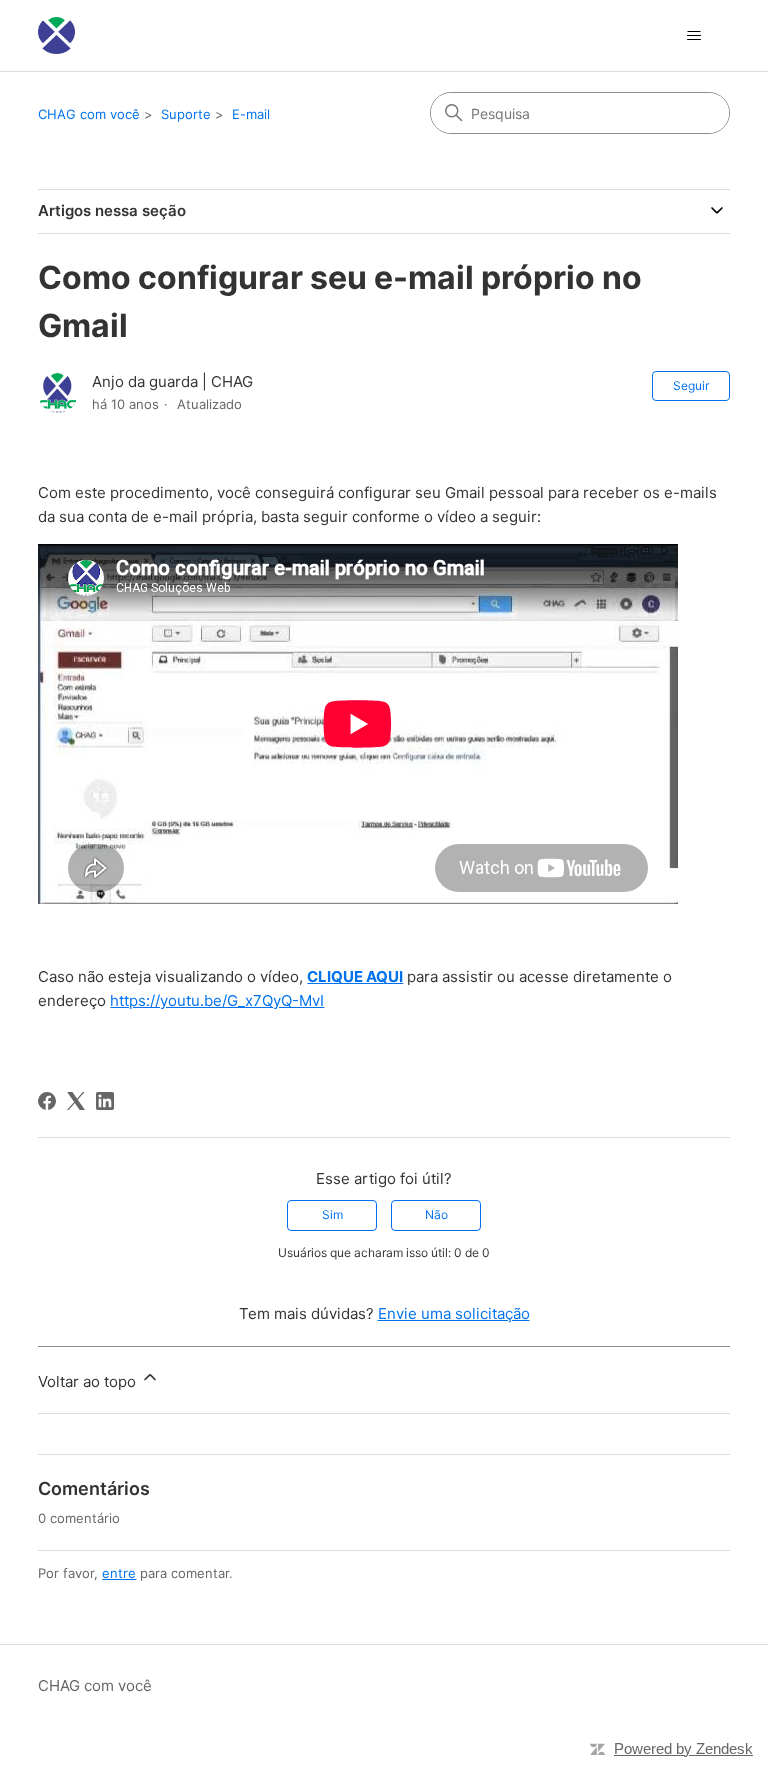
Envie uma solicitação (454, 1313)
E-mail (251, 114)
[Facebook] (47, 1101)
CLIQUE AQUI (355, 976)
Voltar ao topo (89, 1381)
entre (119, 1573)
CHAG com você (89, 114)
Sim (332, 1214)
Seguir (691, 385)
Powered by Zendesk (683, 1748)
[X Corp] (76, 1101)
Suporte (186, 114)
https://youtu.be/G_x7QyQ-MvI (217, 1000)
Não (436, 1214)
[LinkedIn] (105, 1101)
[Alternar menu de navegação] (694, 36)
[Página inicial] (56, 35)
